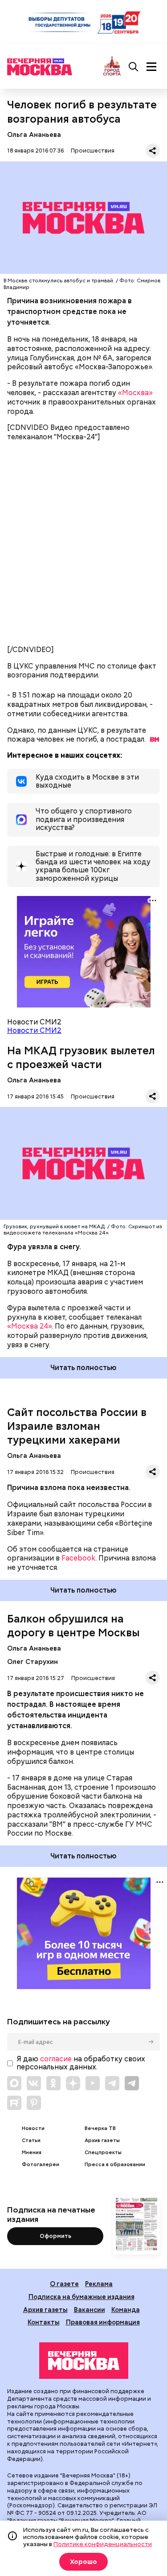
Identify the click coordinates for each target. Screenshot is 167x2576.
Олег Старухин (33, 1662)
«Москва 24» (29, 1326)
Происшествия (93, 151)
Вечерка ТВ (100, 2128)
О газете (64, 2284)
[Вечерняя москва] (84, 2361)
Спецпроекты (103, 2153)
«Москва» (135, 393)
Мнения (32, 2153)
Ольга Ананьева (34, 134)
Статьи (31, 2140)
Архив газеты (102, 2140)
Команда (126, 2310)
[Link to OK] (53, 2083)
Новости (33, 2128)
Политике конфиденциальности (103, 2544)
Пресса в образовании (115, 2165)
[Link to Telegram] (112, 2083)
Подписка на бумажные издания (81, 2297)
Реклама (99, 2284)
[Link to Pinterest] (34, 2103)
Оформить (55, 2236)
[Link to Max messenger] (14, 2083)
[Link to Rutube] (14, 2103)
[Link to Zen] (73, 2083)
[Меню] (151, 67)
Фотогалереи (41, 2165)
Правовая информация (103, 2322)
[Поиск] (134, 67)
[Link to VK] (34, 2083)
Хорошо (83, 2562)
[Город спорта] (112, 67)
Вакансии (90, 2310)
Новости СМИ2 (34, 1030)
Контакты (44, 2322)
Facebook (78, 1558)
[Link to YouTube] (93, 2083)
